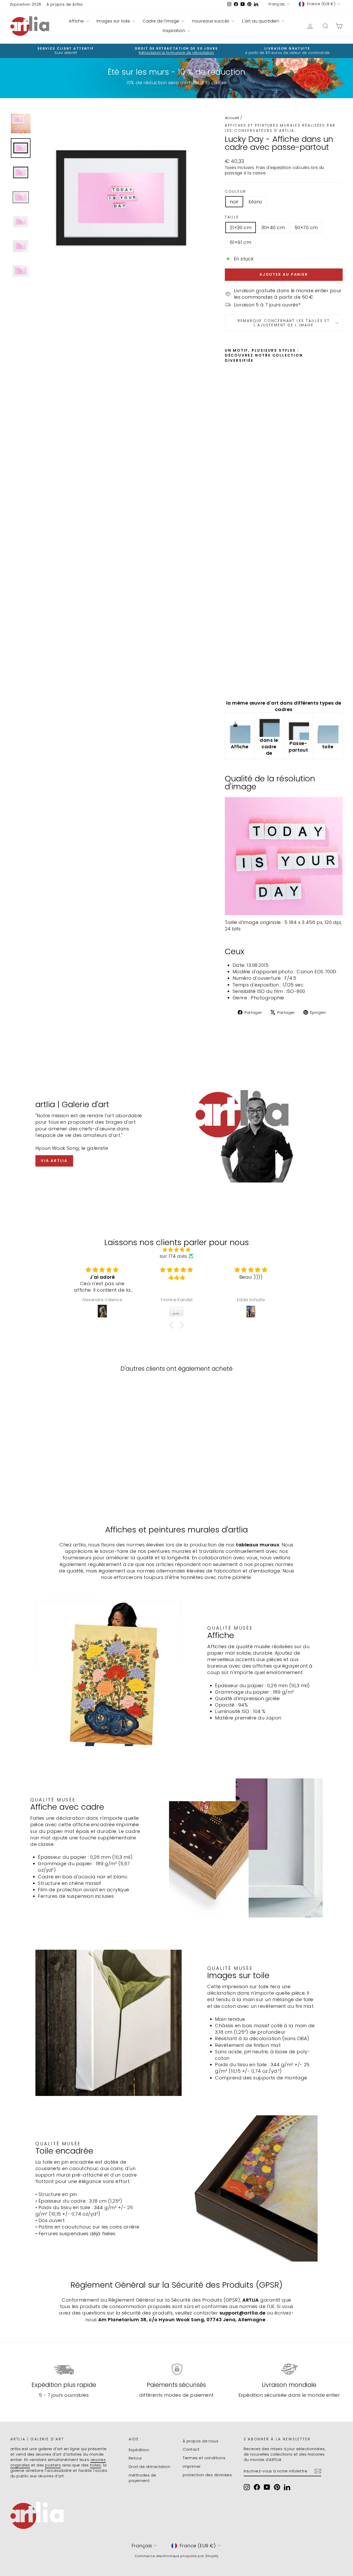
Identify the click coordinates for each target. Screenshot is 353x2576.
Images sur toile (114, 21)
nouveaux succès (211, 21)
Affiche (77, 21)
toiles (95, 2465)
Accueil (232, 118)
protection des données (207, 2475)
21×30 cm (241, 227)
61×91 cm (241, 242)
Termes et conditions (204, 2458)
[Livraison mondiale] (289, 2369)
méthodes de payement (143, 2478)
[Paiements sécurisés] (177, 2369)
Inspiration (174, 31)
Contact (191, 2449)
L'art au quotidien (261, 21)
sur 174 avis (173, 1256)
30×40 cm (273, 227)
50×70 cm (306, 227)
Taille (232, 217)
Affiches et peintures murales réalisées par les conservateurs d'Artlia (280, 128)
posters (53, 2465)
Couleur (235, 192)
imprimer (192, 2466)
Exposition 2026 (26, 4)
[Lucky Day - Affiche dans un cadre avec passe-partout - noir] (228, 684)
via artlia (54, 1161)
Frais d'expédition (274, 168)
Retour (135, 2458)
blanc (256, 202)
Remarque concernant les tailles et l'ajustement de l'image (284, 323)
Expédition (139, 2450)
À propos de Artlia (65, 4)
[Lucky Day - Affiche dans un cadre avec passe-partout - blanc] (235, 684)
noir (234, 202)
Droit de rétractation (149, 2467)
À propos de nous (201, 2441)
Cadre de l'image (162, 21)
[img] (177, 1250)
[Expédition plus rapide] (64, 2369)
